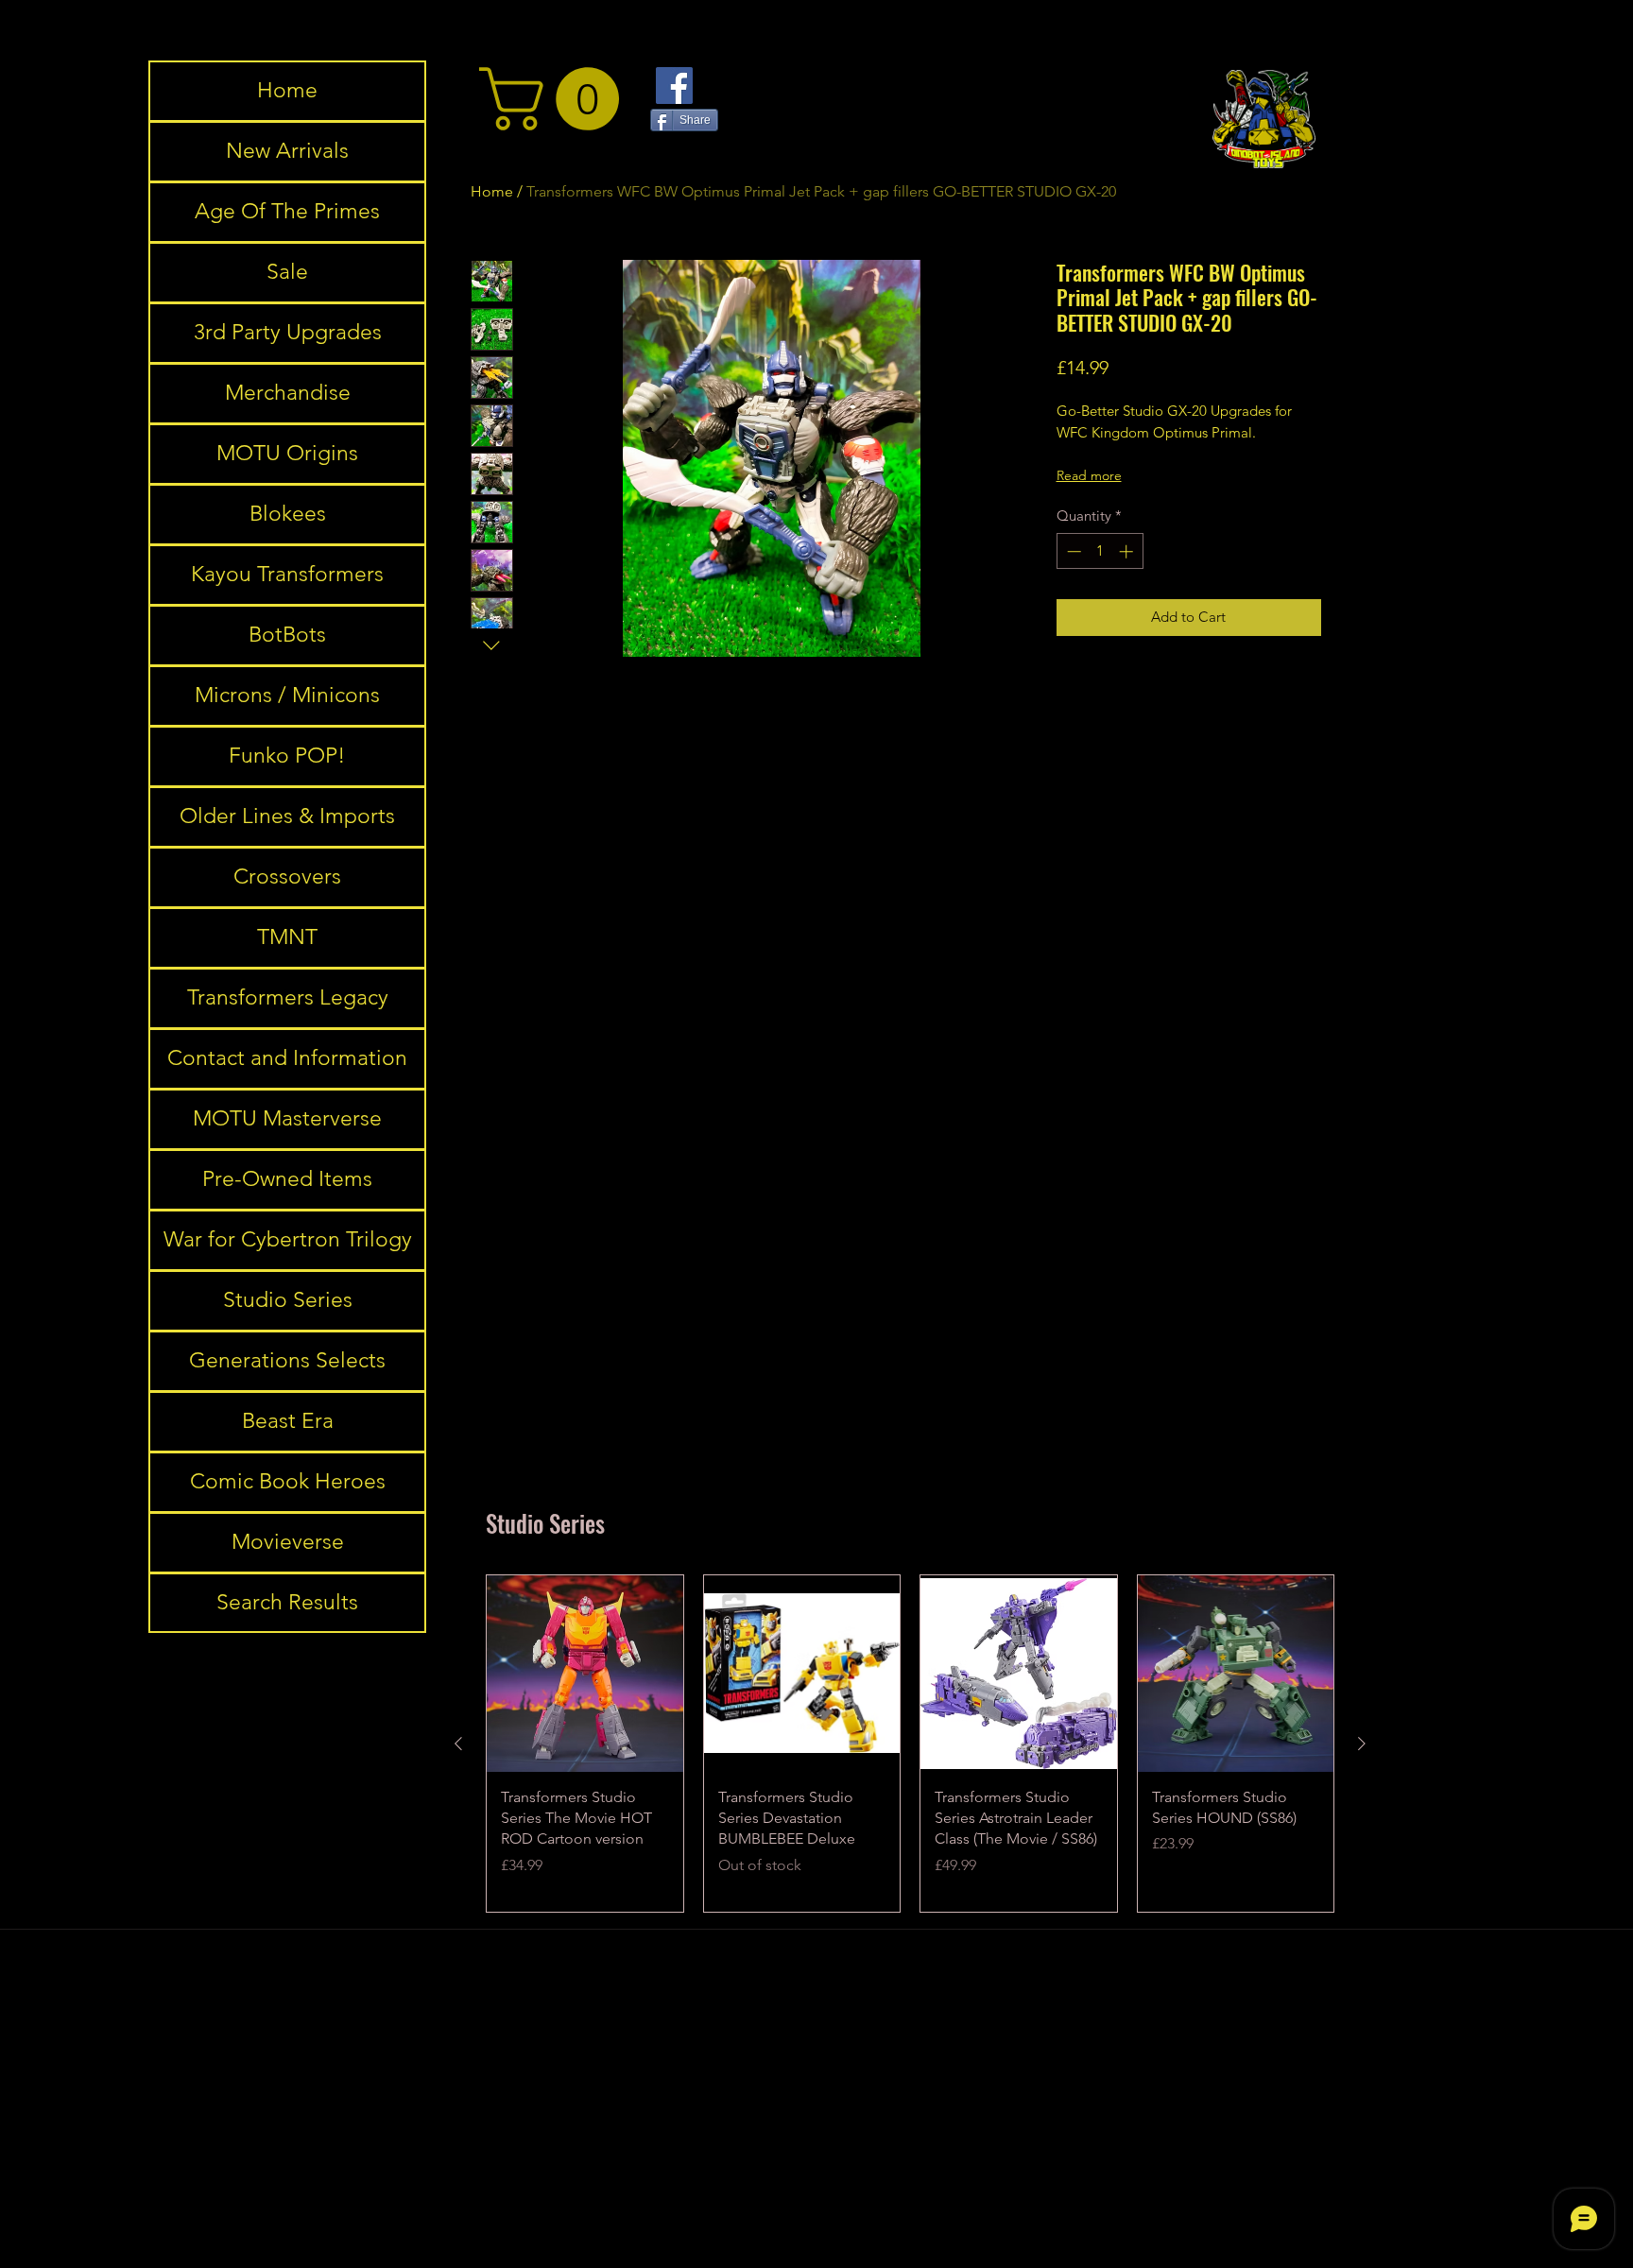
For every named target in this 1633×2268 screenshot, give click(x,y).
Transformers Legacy (288, 997)
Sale (287, 272)
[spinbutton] (1100, 551)
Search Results (287, 1602)
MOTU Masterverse (287, 1118)
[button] (557, 99)
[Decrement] (1072, 551)
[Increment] (1128, 551)
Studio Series (288, 1300)
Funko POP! (287, 756)
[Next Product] (1362, 1744)
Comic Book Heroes (288, 1481)
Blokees (288, 514)
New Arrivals (287, 151)
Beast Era (288, 1421)
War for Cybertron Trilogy (288, 1239)
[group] (910, 1744)
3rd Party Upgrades (288, 332)
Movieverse (288, 1542)
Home (287, 90)
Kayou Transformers (287, 574)
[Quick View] (585, 1674)
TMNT (287, 937)
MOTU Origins (287, 453)
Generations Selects (287, 1360)
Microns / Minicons (287, 695)
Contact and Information (287, 1058)
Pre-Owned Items (287, 1179)
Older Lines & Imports (287, 816)
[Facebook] (674, 86)
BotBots (287, 635)
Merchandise (288, 393)
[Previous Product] (458, 1744)
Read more (1089, 475)
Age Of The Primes (287, 211)
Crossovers (287, 876)
